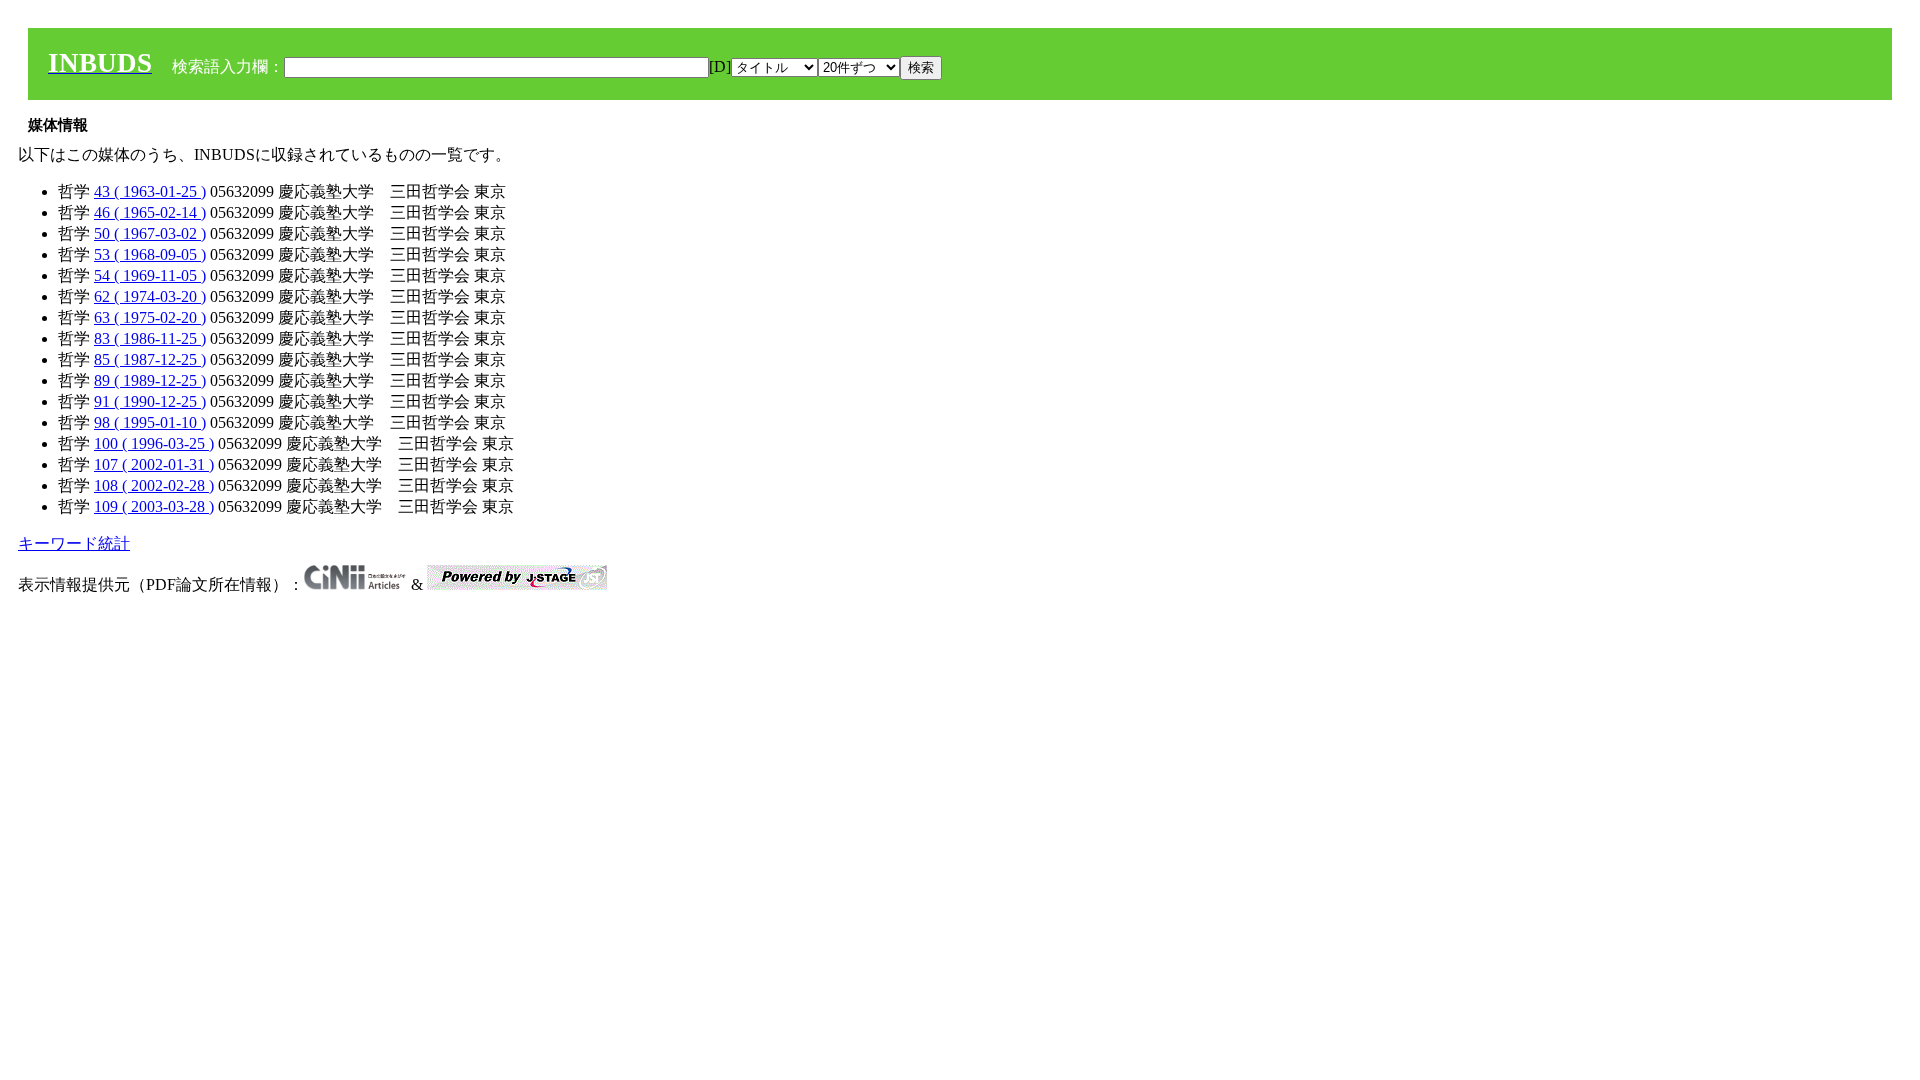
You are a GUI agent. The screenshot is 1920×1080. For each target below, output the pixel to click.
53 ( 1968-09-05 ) (150, 254)
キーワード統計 (74, 543)
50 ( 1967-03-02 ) (150, 233)
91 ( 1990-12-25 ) (150, 401)
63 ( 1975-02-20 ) (150, 317)
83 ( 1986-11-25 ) (150, 338)
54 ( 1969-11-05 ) (150, 275)
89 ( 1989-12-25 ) (150, 380)
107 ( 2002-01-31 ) (154, 464)
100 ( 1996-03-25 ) (154, 443)
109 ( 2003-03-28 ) (154, 506)
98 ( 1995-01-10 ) (150, 422)
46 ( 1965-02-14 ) (150, 212)
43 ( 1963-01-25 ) (150, 191)
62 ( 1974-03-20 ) (150, 296)
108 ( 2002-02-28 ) (154, 485)
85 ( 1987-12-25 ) (150, 359)
